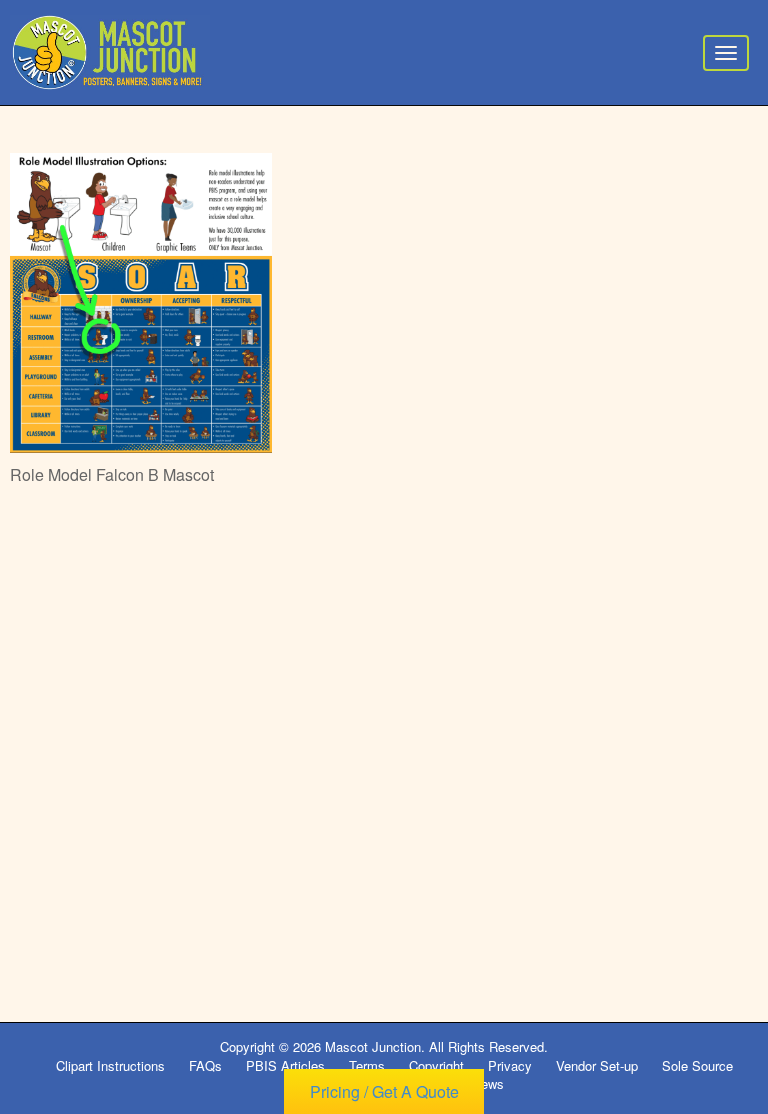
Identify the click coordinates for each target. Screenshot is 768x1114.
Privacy (510, 1065)
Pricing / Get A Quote (384, 1091)
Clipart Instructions (110, 1065)
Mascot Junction (373, 1046)
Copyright (436, 1065)
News (488, 1083)
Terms (367, 1065)
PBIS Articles (285, 1065)
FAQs (205, 1065)
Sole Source (697, 1065)
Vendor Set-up (597, 1065)
